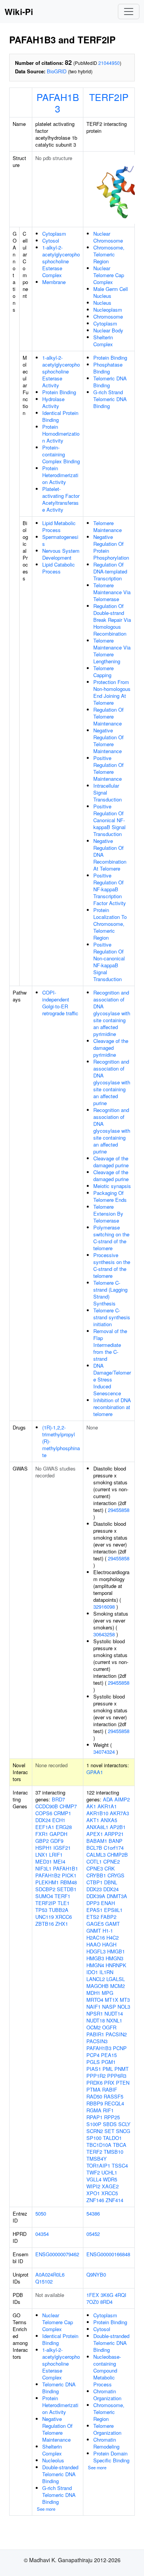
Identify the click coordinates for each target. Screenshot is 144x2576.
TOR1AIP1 (98, 2165)
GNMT (94, 1931)
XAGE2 (110, 2186)
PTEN (123, 2083)
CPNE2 (112, 1861)
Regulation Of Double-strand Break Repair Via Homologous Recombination (112, 620)
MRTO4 (95, 2000)
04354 (42, 2234)
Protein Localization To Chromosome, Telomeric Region (110, 924)
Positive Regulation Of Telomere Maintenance (108, 768)
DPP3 (93, 1903)
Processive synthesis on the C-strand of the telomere (112, 1265)
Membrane (54, 282)
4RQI (121, 2295)
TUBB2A (59, 1910)
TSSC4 (120, 2165)
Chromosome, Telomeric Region (109, 254)
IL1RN (106, 1972)
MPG (108, 1993)
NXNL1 (114, 2020)
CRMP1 (62, 1813)
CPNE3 (95, 1868)
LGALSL (116, 1979)
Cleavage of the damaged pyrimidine (111, 1048)
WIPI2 (93, 2186)
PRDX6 (94, 2083)
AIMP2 (122, 1799)
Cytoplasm (54, 234)
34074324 (104, 1752)
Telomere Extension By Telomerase (108, 1214)
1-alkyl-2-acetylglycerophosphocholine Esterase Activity (61, 371)
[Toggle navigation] (129, 12)
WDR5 (110, 2179)
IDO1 (92, 1972)
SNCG (123, 2131)
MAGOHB (98, 1986)
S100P (94, 2124)
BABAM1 (97, 1841)
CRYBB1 (96, 1875)
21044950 (109, 63)
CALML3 (96, 1855)
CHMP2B (118, 1855)
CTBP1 (94, 1882)
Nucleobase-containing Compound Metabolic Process (107, 2370)
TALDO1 (112, 2138)
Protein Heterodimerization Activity (60, 475)
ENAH (108, 1903)
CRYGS (116, 1875)
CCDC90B (47, 1806)
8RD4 (106, 2302)
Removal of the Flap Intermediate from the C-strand (110, 1345)
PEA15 (109, 2055)
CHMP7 (68, 1806)
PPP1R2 (96, 2076)
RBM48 (69, 1882)
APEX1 (95, 1834)
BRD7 (58, 1799)
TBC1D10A (99, 2145)
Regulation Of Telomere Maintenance (108, 716)
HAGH (109, 1944)
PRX (109, 2083)
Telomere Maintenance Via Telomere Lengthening (112, 651)
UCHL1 (109, 2172)
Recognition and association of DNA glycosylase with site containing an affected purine (112, 1082)
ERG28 (64, 1827)
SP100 (94, 2138)
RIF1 (108, 2110)
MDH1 (93, 1993)
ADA (108, 1799)
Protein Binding (59, 392)
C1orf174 (114, 1848)
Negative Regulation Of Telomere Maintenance (108, 741)
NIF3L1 (43, 1868)
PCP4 (93, 2055)
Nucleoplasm (108, 310)
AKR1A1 (107, 1806)
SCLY (124, 2124)
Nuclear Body (108, 330)
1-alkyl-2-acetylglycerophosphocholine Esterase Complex (61, 261)
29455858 (119, 1510)
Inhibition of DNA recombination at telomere (112, 1407)
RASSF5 (113, 2096)
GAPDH (58, 1834)
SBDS (110, 2124)
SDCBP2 (45, 1889)
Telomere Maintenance (108, 526)
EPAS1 (94, 1910)
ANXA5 (109, 1820)
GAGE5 (95, 1924)
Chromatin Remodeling (106, 2443)
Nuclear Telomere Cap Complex (109, 275)
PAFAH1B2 (48, 1875)
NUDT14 (114, 2013)
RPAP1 (94, 2117)
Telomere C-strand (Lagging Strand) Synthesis (110, 1293)
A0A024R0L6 (50, 2274)
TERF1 (62, 1896)
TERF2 (94, 2152)
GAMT (113, 1924)
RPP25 (112, 2117)
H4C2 (113, 1937)
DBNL (111, 1882)
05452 (93, 2234)
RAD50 (94, 2096)
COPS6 (44, 1813)
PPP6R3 (117, 2076)
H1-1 (108, 1931)
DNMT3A (117, 1896)
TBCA (120, 2145)
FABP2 (108, 1917)
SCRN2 (95, 2131)
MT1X (112, 2000)
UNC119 (45, 1917)
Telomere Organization (107, 2429)
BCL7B (94, 1848)
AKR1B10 (97, 1813)
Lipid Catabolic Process (59, 568)
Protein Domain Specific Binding (111, 2457)
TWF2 (93, 2172)
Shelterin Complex (103, 341)
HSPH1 (44, 1848)
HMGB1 (116, 1951)
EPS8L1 (113, 1910)
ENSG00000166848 (108, 2254)
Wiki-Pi (19, 12)
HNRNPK (116, 1965)
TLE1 (64, 1903)
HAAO (94, 1944)
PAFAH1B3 (58, 102)
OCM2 (94, 2027)
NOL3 (124, 2007)
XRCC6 (64, 1917)
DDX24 (43, 1820)
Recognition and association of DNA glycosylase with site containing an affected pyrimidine (112, 1013)
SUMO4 (44, 1896)
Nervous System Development (61, 554)
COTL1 (94, 1861)
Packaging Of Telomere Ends (110, 1196)
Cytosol (51, 240)
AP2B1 (118, 1827)
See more (46, 2509)
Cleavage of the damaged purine (111, 1162)
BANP (116, 1841)
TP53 (41, 1910)
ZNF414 (114, 2200)
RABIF (110, 2089)
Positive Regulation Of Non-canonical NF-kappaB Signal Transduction (109, 962)
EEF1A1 (45, 1827)
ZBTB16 (45, 1924)
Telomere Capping (103, 672)
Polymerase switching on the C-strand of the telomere (111, 1238)
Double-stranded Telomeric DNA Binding (60, 2474)
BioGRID (57, 71)
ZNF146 (95, 2200)
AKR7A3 (119, 1813)
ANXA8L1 (97, 1827)
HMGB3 (95, 1958)
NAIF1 (94, 2007)
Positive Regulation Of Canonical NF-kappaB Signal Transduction (109, 820)
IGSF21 (62, 1848)
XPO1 (93, 2193)
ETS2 (93, 1917)
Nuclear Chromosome (108, 237)
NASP (109, 2007)
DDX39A (96, 1896)
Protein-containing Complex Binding (61, 454)
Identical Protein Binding (60, 416)
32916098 (104, 1607)
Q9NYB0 (96, 2274)
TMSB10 (113, 2152)
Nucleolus (53, 2460)
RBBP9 (95, 2103)
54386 (93, 2213)
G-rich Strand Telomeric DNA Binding (110, 399)
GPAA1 (95, 1772)
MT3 (125, 2000)
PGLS (93, 2062)
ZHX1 (62, 1924)
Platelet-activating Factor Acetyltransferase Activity (61, 499)
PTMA (94, 2089)
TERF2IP (109, 97)
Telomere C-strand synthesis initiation (112, 1317)
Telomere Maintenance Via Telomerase (112, 592)
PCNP (120, 2048)
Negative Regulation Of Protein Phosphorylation (111, 547)
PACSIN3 (97, 2041)
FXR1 (42, 1834)
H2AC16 (96, 1937)
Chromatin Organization (107, 2395)
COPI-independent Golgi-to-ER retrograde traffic (60, 1003)
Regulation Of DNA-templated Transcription (110, 571)
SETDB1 (67, 1889)
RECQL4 (114, 2103)
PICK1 (69, 1875)
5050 (41, 2213)
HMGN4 (95, 1965)
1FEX (93, 2295)
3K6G (107, 2295)
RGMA (94, 2110)
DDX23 (94, 1889)
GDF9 (57, 1841)
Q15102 (44, 2281)
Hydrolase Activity (53, 402)
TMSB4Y (97, 2159)
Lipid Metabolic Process (59, 526)
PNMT (122, 2069)
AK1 (91, 1806)
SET (109, 2131)
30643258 (104, 1634)
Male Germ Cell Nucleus (111, 292)
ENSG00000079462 (57, 2254)
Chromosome (108, 316)
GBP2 (42, 1841)
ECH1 (59, 1820)
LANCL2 (96, 1979)
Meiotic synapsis (112, 1186)
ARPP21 (114, 1834)
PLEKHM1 (47, 1882)
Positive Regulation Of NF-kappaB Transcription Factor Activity (110, 889)
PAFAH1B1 (65, 1868)
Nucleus (102, 303)
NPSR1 (95, 2013)
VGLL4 (94, 2179)
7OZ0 (93, 2302)
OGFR (109, 2027)
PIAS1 (94, 2069)
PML (108, 2069)
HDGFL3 (96, 1951)
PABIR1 (95, 2034)
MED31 (44, 1861)
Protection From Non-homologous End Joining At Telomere (112, 692)
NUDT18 (96, 2020)
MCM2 (118, 1986)
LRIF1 (56, 1855)
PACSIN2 (116, 2034)
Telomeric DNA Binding (110, 382)
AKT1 (93, 1820)
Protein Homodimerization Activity (61, 434)
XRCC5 (110, 2193)
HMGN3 (114, 1958)
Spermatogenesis (60, 540)
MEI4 (59, 1861)
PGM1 (108, 2062)
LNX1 (41, 1855)
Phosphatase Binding (108, 368)
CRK (110, 1868)
